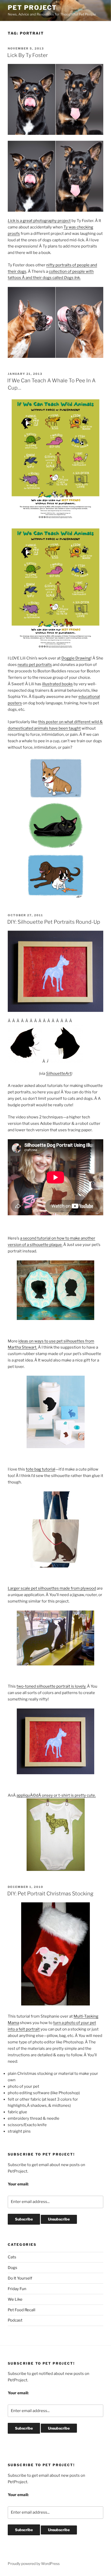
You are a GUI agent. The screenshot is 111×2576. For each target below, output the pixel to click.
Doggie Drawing (76, 658)
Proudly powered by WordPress (34, 2563)
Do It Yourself (20, 2278)
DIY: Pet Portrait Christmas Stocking (50, 1894)
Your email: (18, 2184)
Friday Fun (17, 2289)
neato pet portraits (35, 665)
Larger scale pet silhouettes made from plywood (52, 1588)
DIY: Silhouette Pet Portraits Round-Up (54, 922)
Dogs (13, 2268)
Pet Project (32, 8)
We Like (15, 2299)
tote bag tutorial (41, 1469)
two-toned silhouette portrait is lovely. (51, 1686)
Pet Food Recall (22, 2310)
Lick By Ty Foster (27, 55)
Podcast (15, 2320)
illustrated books (57, 684)
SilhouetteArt (59, 1074)
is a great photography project (39, 221)
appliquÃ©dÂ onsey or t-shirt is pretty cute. (56, 1795)
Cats (12, 2257)
